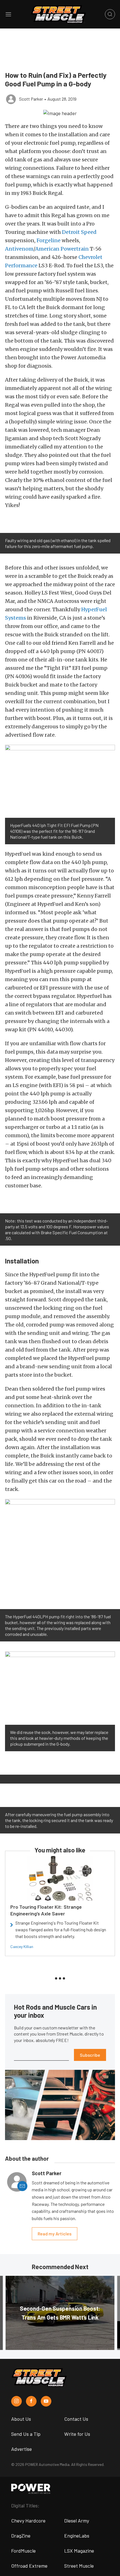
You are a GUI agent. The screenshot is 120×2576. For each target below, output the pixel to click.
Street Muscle (79, 2566)
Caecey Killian (22, 1946)
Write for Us (77, 2434)
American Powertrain (62, 249)
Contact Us (76, 2419)
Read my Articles (55, 2234)
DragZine (21, 2536)
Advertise (21, 2449)
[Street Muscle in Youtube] (46, 2401)
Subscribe (90, 2055)
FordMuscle (23, 2551)
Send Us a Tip (26, 2434)
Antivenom (19, 249)
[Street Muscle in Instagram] (16, 2401)
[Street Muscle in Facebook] (31, 2401)
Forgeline (49, 240)
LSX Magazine (79, 2551)
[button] (60, 113)
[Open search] (110, 14)
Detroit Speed (79, 232)
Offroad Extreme (29, 2566)
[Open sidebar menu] (8, 14)
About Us (21, 2419)
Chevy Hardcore (28, 2521)
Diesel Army (77, 2521)
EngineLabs (77, 2536)
